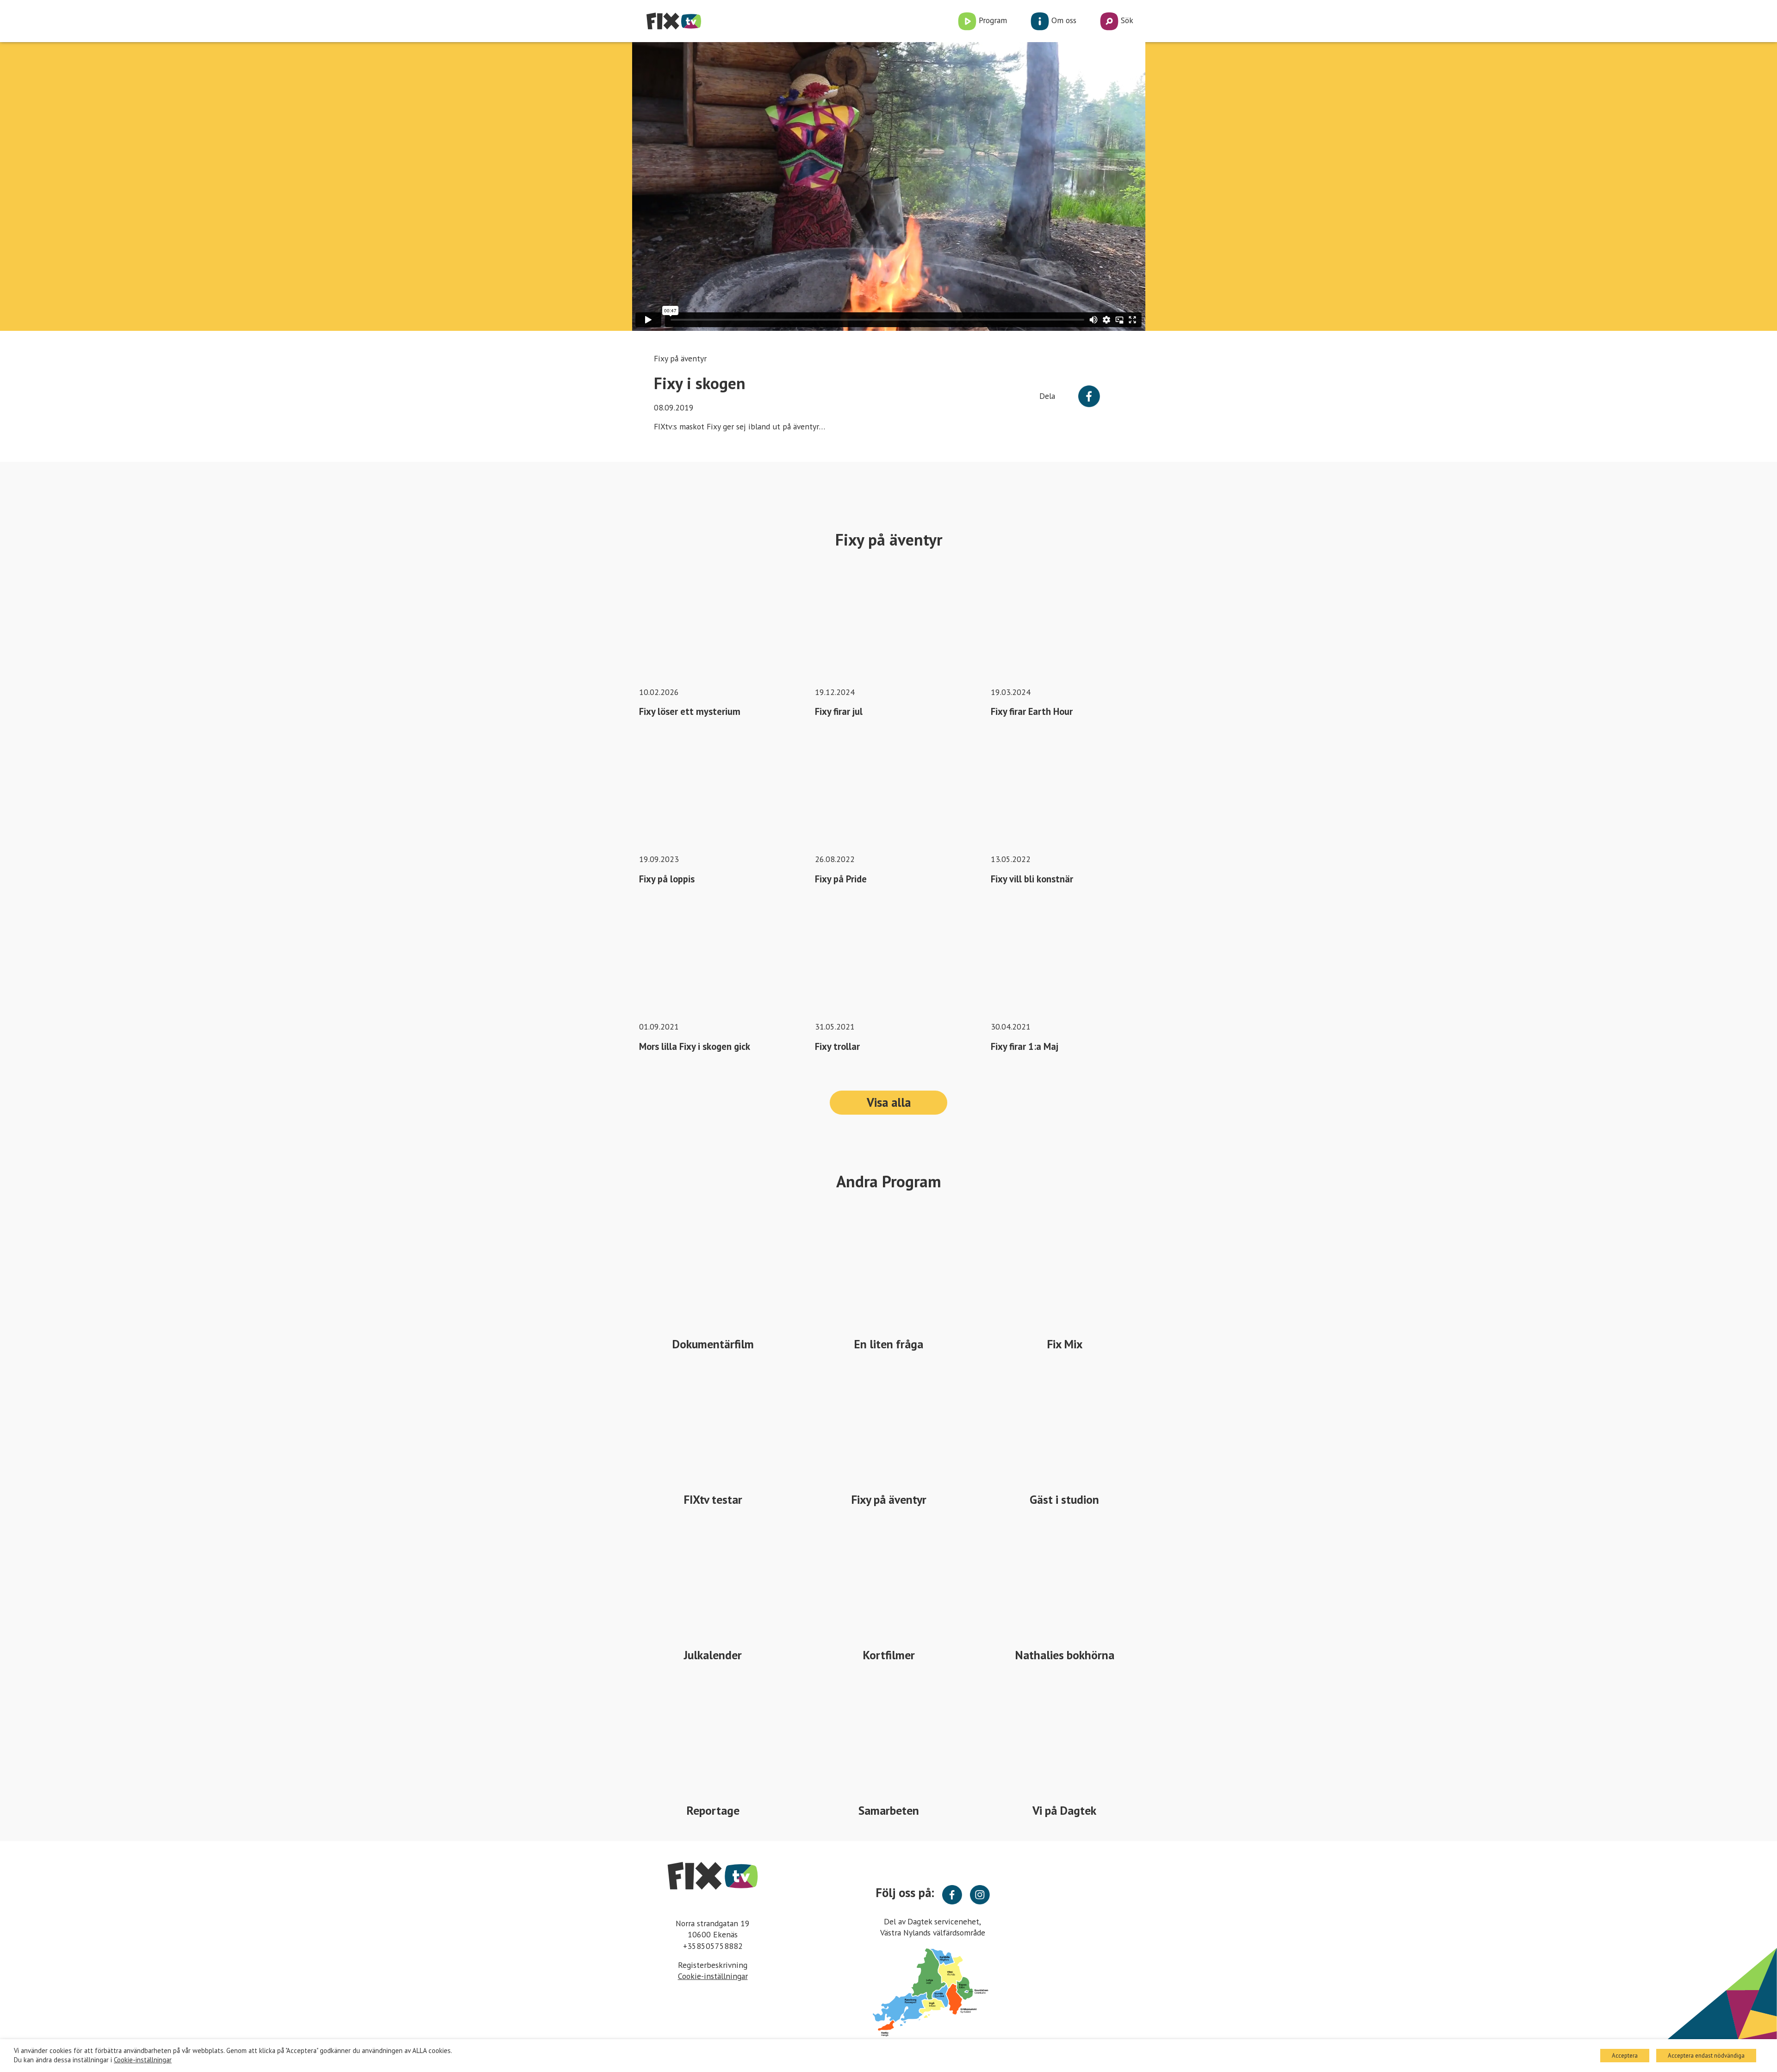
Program (992, 20)
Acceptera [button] (1625, 2056)
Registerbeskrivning (713, 1965)
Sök (1126, 20)
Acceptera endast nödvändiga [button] (1706, 2056)
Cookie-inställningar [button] (713, 1976)
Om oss (1063, 20)
